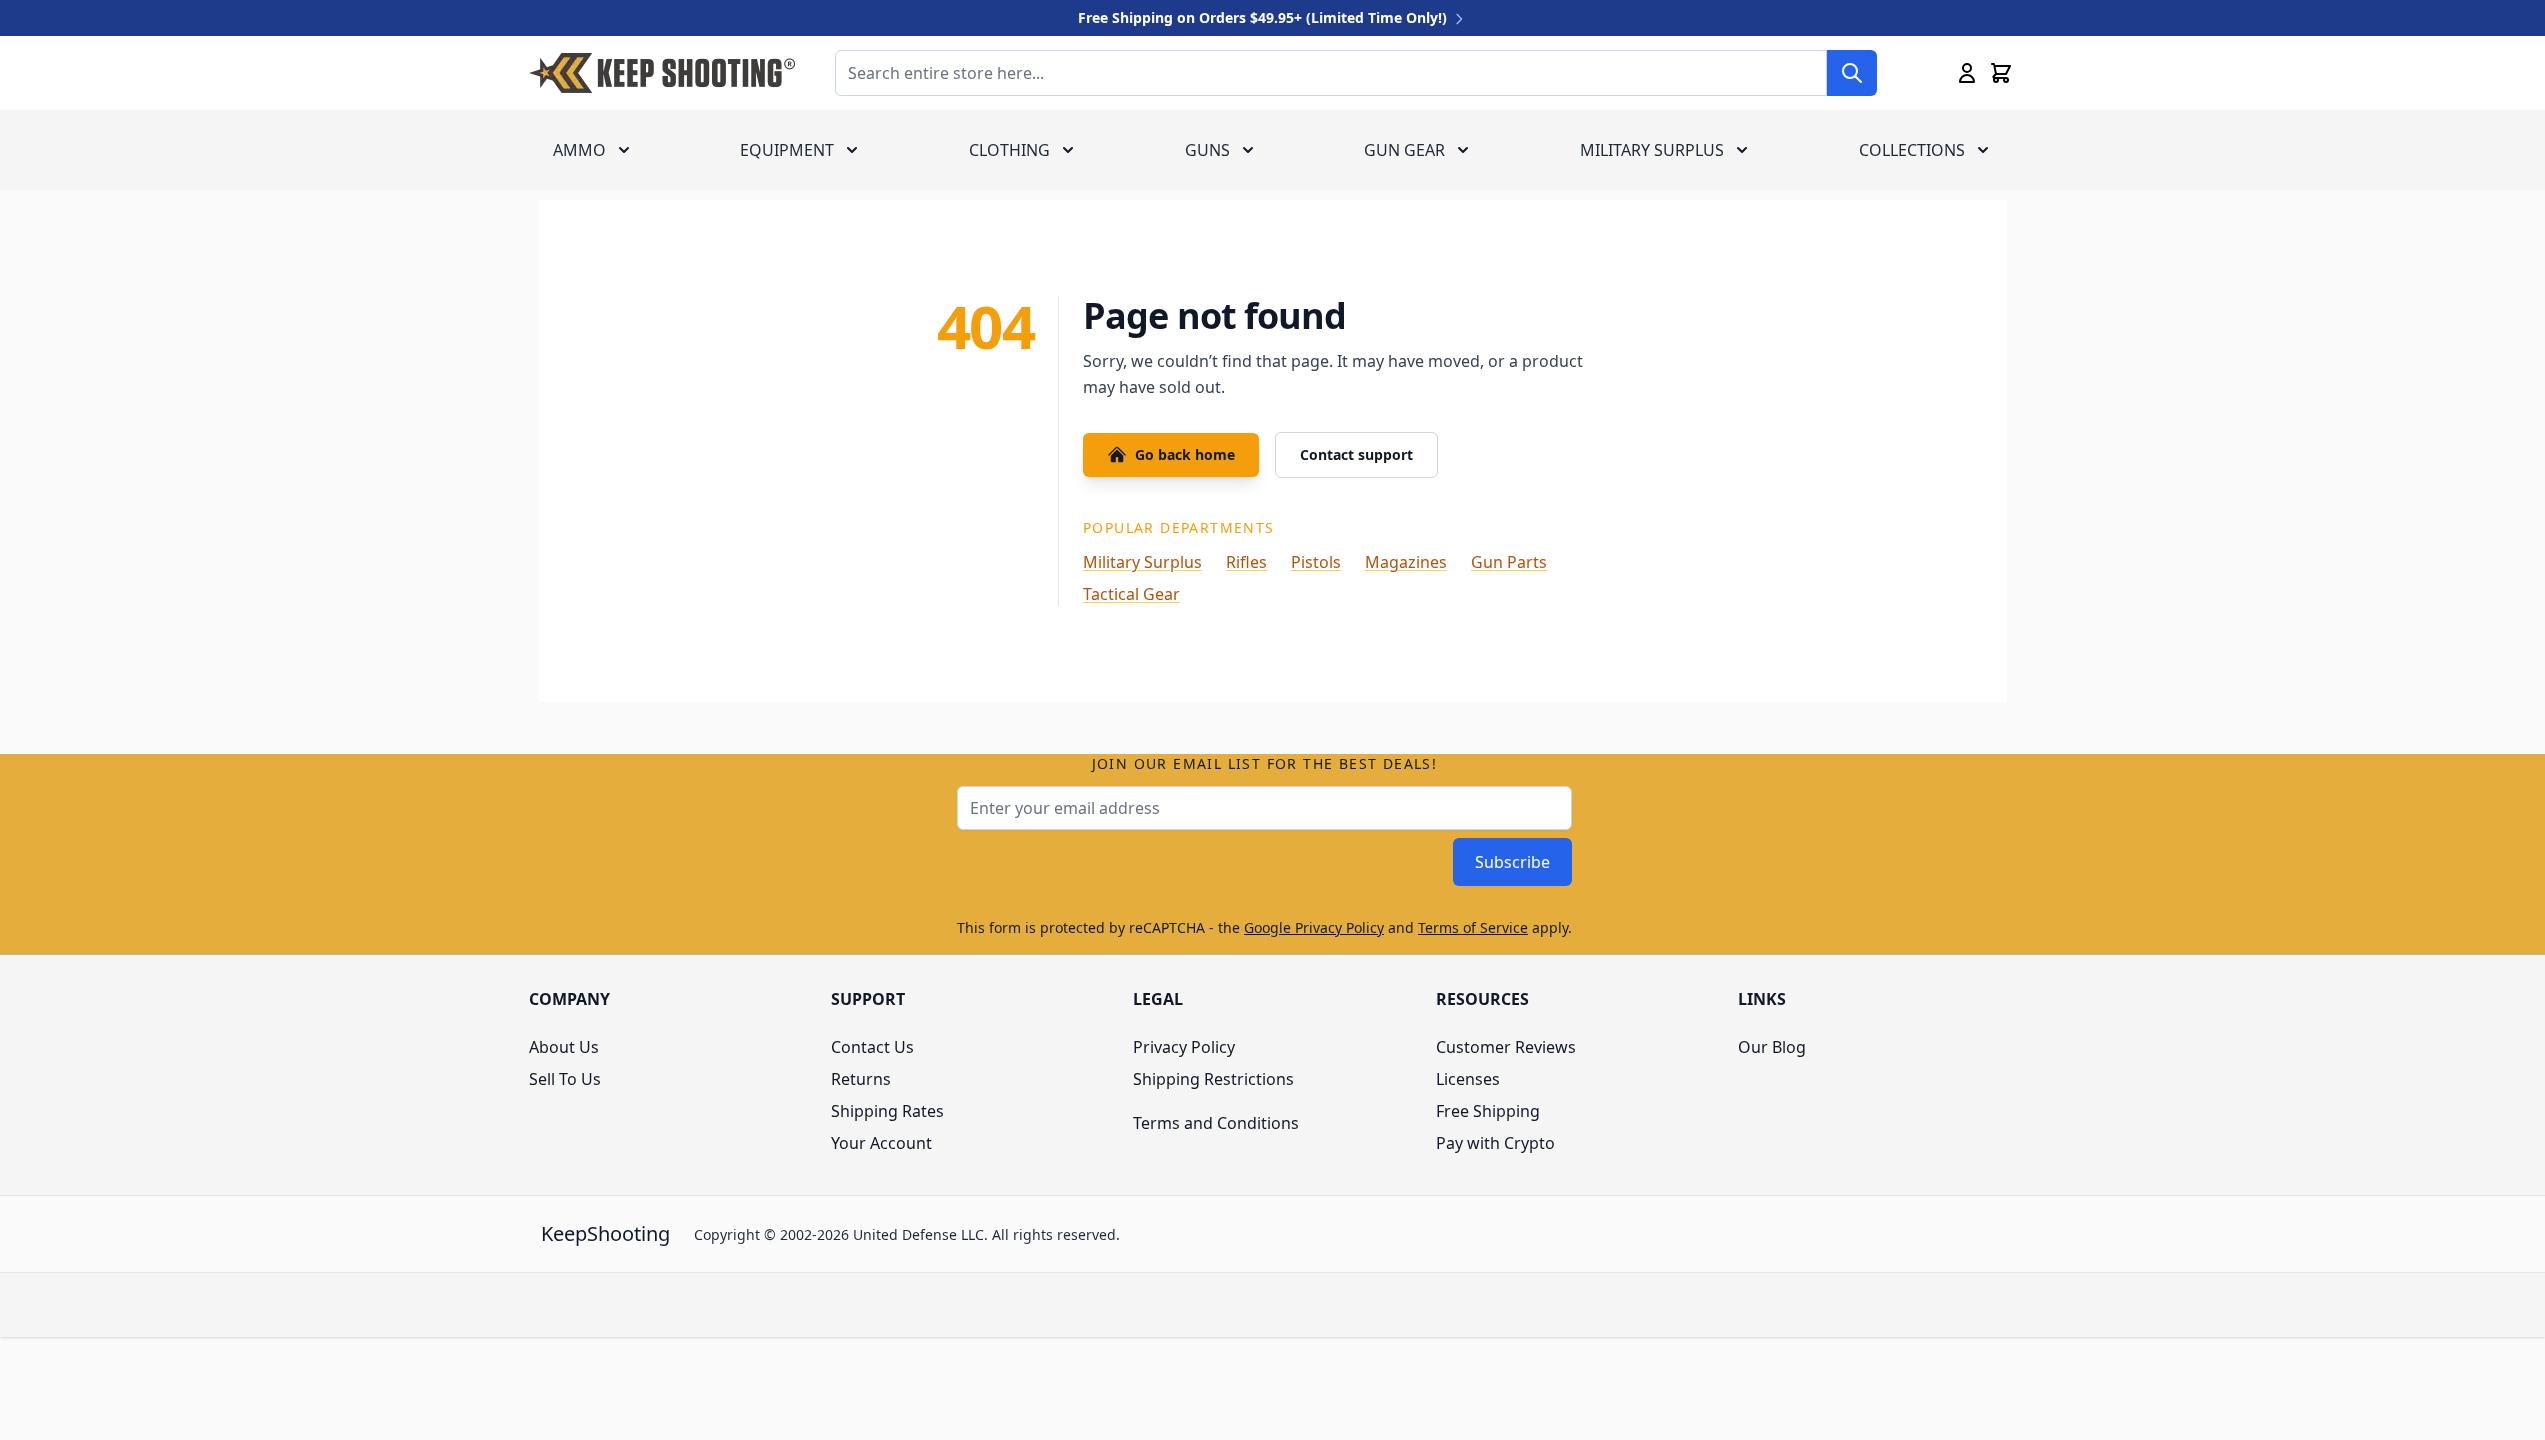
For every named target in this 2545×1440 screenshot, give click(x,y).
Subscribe (1512, 862)
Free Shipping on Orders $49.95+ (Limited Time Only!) (1264, 17)
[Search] (1852, 73)
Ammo (579, 150)
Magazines (1406, 562)
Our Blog (1772, 1047)
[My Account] (1967, 73)
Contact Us (872, 1047)
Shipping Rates (887, 1111)
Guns (1207, 150)
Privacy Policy (1184, 1047)
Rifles (1246, 562)
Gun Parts (1509, 562)
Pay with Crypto (1495, 1143)
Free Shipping (1488, 1111)
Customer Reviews (1506, 1047)
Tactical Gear (1131, 594)
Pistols (1316, 562)
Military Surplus (1652, 150)
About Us (564, 1047)
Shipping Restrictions (1213, 1079)
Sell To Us (565, 1079)
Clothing (1009, 150)
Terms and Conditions (1216, 1123)
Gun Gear (1404, 150)
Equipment (787, 150)
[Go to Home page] (662, 73)
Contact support (1356, 454)
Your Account (881, 1143)
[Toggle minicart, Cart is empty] (2001, 73)
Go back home (1185, 454)
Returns (861, 1079)
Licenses (1468, 1079)
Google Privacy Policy (1314, 927)
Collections (1912, 150)
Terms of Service (1473, 927)
